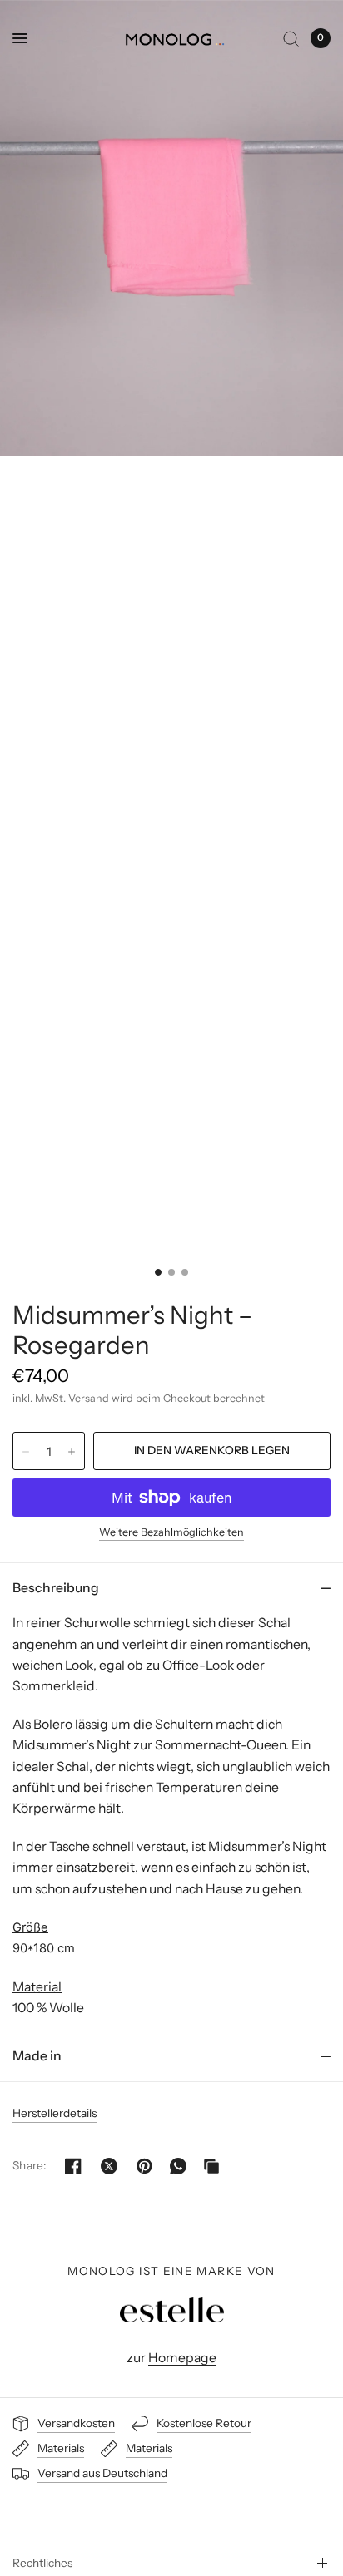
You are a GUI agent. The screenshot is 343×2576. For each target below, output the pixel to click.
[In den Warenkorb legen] (212, 1451)
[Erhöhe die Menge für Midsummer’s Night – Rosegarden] (72, 1452)
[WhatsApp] (178, 2166)
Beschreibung (56, 1588)
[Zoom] (171, 228)
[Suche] (291, 38)
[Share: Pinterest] (145, 2166)
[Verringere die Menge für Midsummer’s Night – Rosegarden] (26, 1452)
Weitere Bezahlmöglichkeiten (171, 1532)
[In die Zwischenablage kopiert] (211, 2166)
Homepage (182, 2358)
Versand (89, 1398)
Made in (37, 2056)
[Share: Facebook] (73, 2166)
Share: (30, 2166)
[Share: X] (109, 2166)
